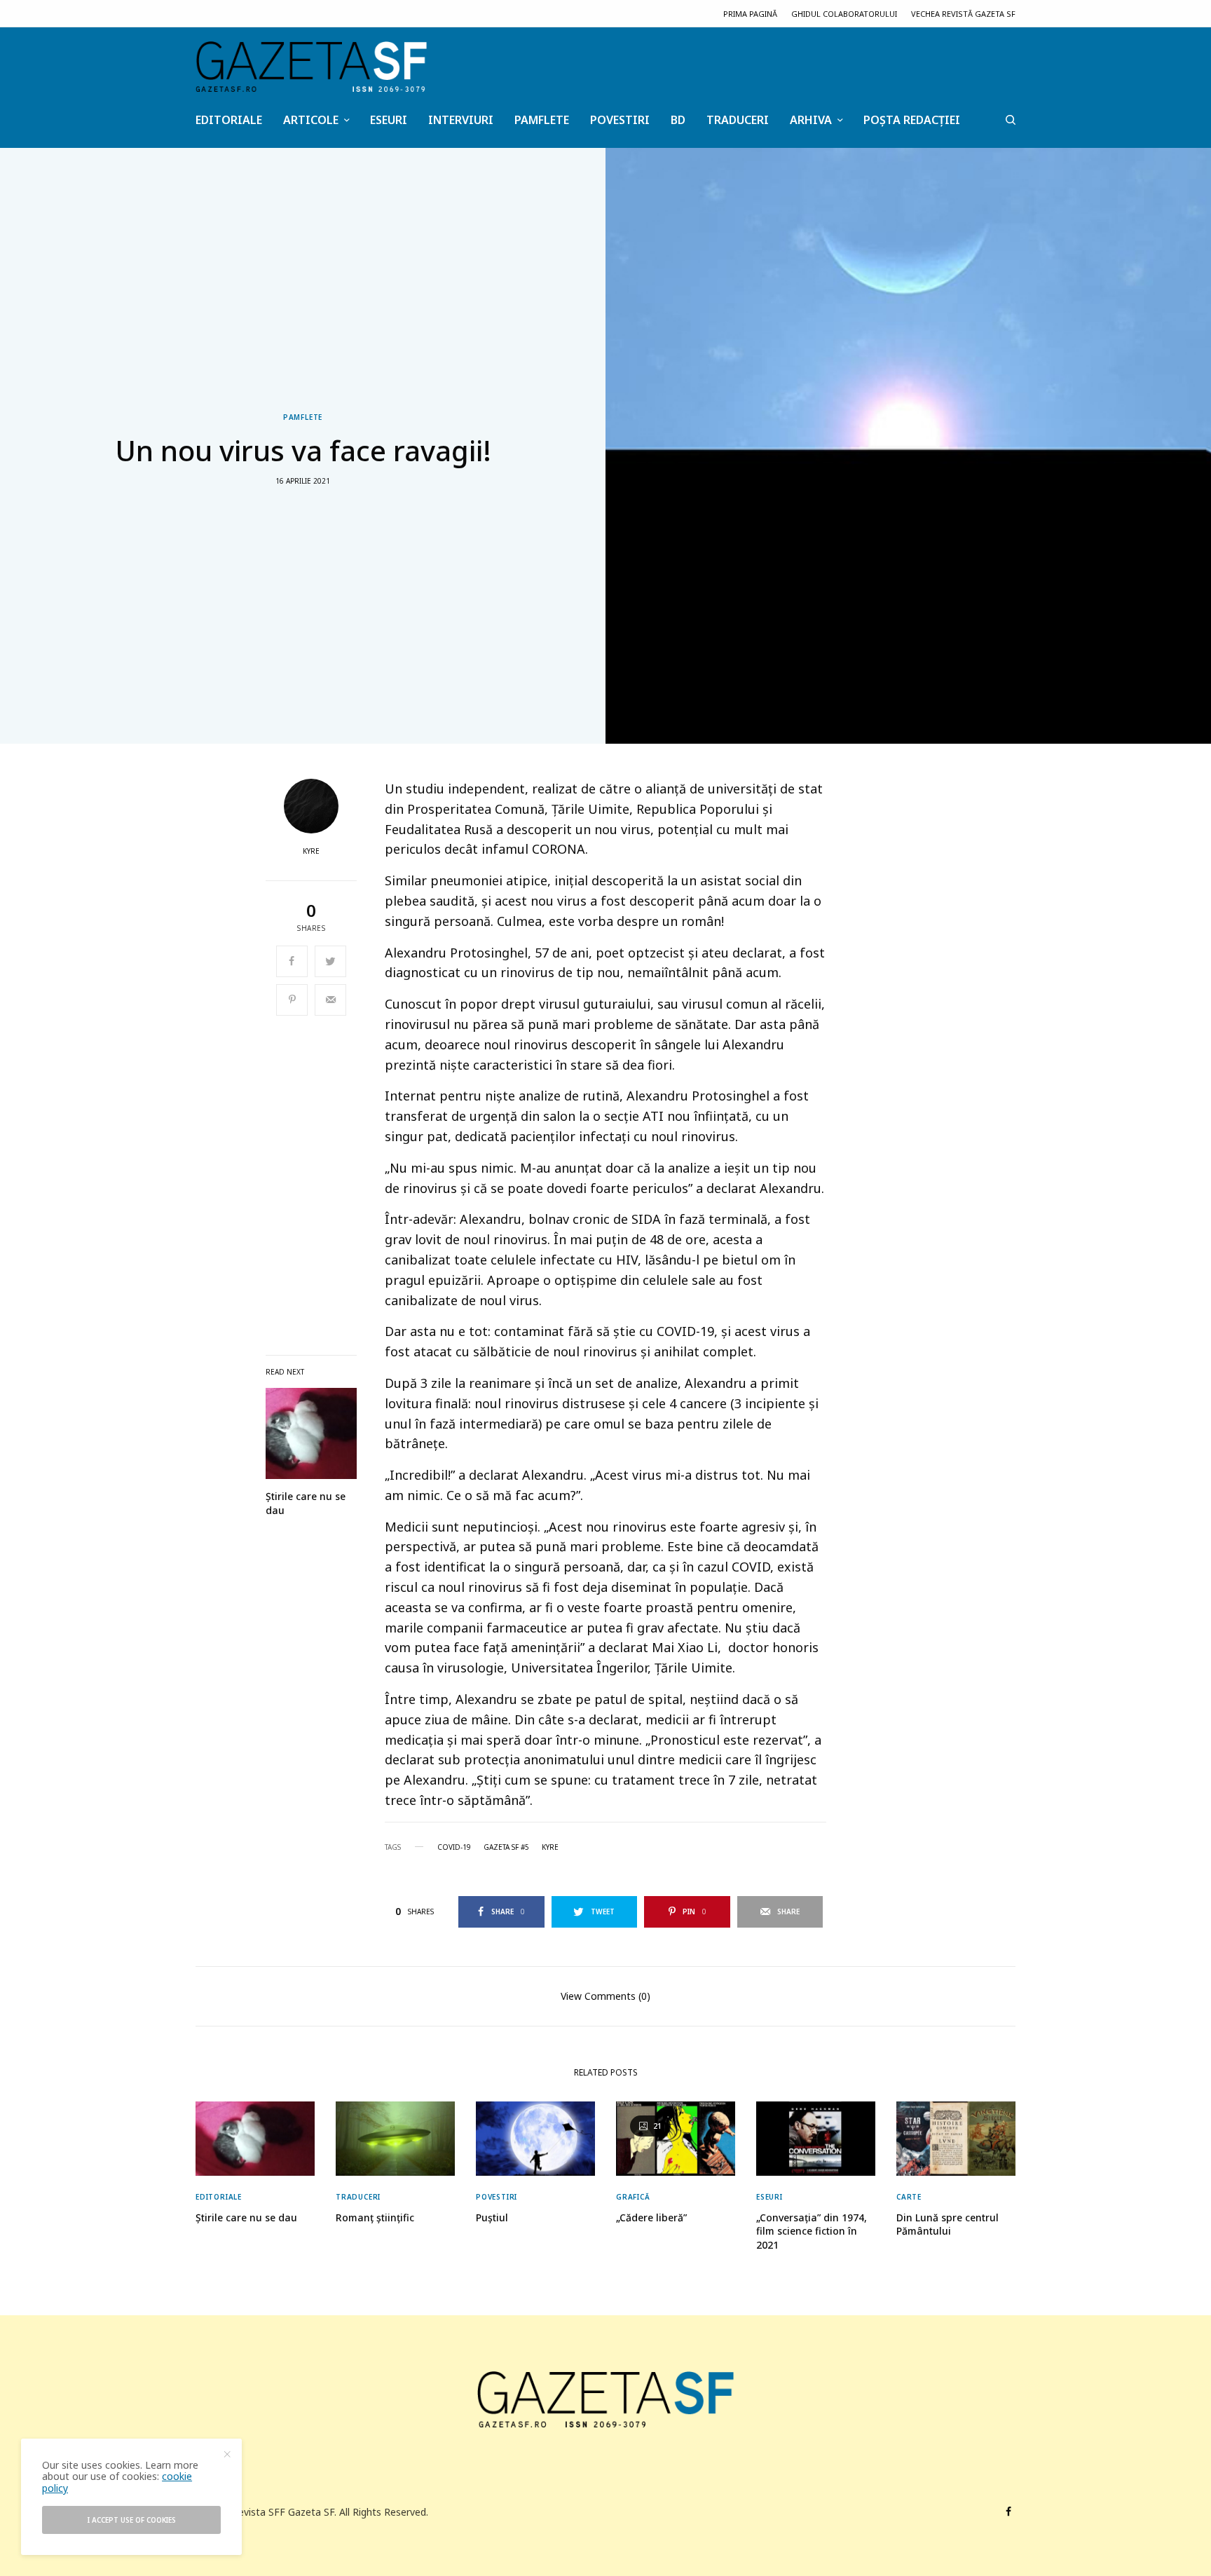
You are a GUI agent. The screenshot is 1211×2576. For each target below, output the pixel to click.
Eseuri (769, 2197)
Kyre (311, 851)
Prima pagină (750, 14)
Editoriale (219, 2197)
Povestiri (497, 2197)
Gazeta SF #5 (506, 1847)
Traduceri (358, 2197)
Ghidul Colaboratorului (844, 14)
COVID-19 (454, 1847)
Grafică (633, 2197)
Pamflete (303, 417)
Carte (909, 2197)
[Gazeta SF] (311, 67)
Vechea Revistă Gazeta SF (963, 14)
